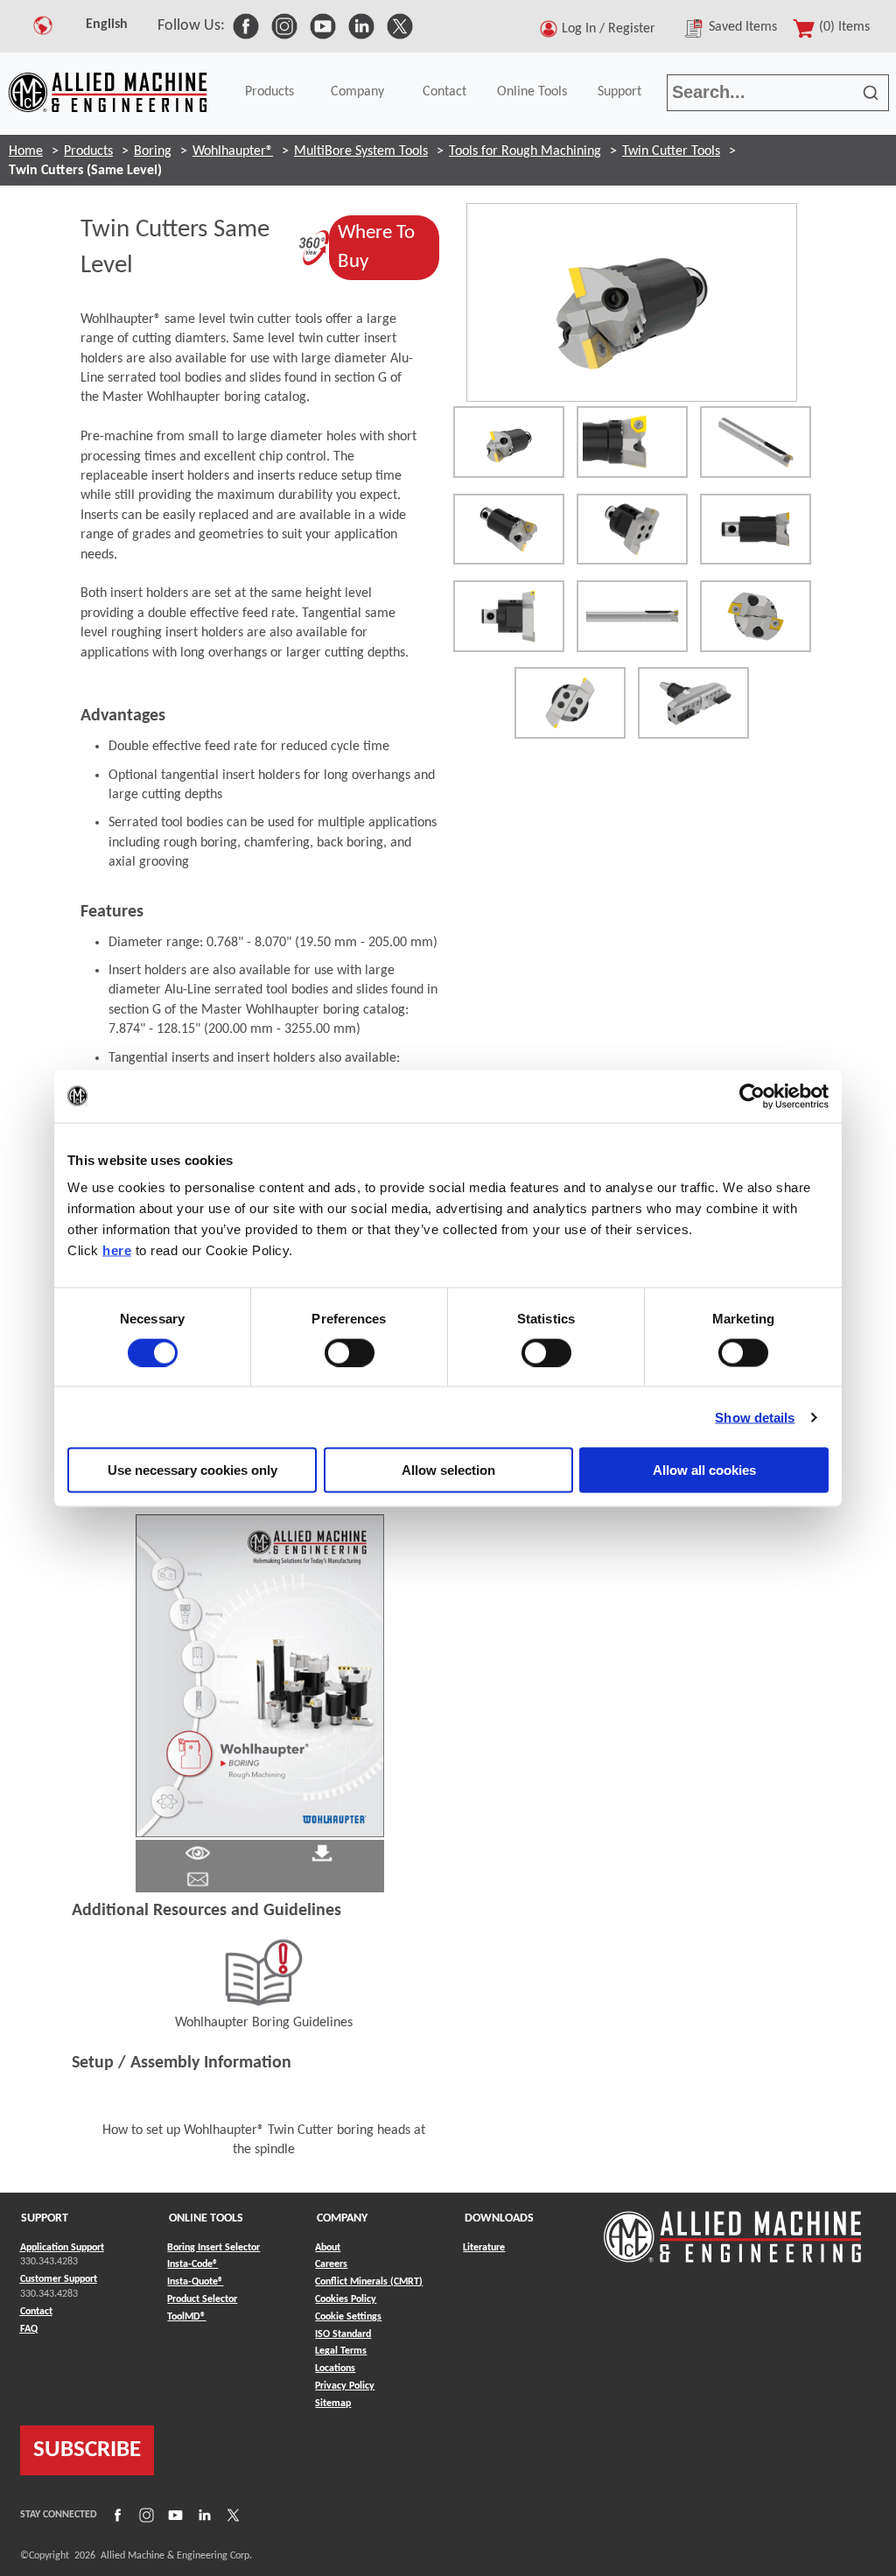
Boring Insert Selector (213, 2248)
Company (357, 92)
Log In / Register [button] (612, 29)
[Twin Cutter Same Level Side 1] (509, 616)
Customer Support (59, 2279)
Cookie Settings (348, 2317)
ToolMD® (186, 2316)
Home (26, 151)
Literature (484, 2248)
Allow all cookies (704, 1470)
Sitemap (333, 2404)
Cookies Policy (346, 2299)
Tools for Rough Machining (525, 151)
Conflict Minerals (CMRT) (369, 2282)
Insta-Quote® (195, 2281)
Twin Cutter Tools (671, 151)
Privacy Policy (345, 2386)
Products (269, 92)
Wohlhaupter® (233, 151)
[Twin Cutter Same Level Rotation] (509, 442)
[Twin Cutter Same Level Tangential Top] (756, 616)
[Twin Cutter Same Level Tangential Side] (756, 530)
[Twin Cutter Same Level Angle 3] (632, 530)
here (117, 1250)
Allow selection (448, 1470)
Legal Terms (341, 2351)
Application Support (62, 2248)
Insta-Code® (192, 2264)
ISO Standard (343, 2334)
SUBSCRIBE (87, 2450)
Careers (331, 2264)
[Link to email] (198, 1879)
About (328, 2248)
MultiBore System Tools (361, 151)
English (107, 25)
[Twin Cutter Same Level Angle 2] (509, 530)
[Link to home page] (108, 92)
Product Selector (202, 2299)
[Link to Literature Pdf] (198, 1853)
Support (619, 92)
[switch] (350, 1352)
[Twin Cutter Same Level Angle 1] (756, 442)
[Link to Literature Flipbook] (260, 1675)
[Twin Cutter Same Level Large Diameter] (693, 703)
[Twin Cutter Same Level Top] (570, 703)
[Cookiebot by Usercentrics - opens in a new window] (752, 1096)
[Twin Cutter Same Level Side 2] (632, 616)
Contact (444, 92)
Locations (335, 2369)
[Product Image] (632, 303)
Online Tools (532, 92)
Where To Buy (388, 247)
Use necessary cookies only (192, 1470)
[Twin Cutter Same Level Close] (632, 442)
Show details (755, 1417)
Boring (153, 151)
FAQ (29, 2329)
